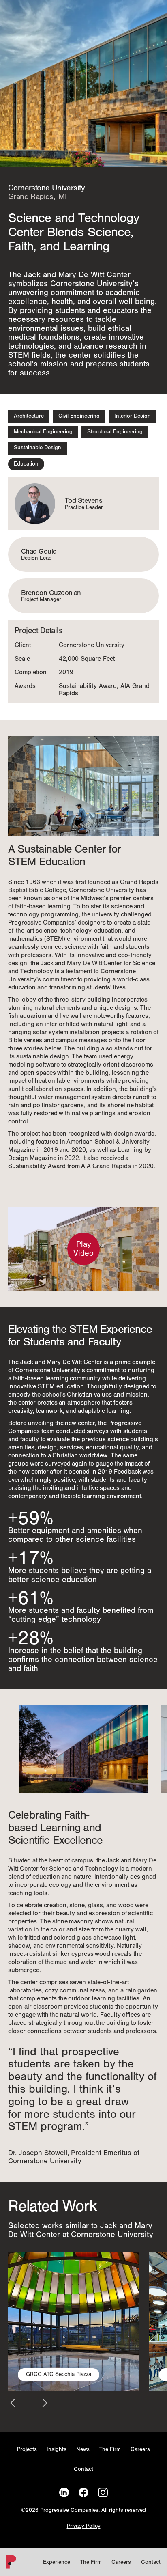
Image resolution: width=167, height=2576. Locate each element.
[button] (13, 2403)
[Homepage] (10, 2564)
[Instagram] (103, 2493)
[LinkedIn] (64, 2493)
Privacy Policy (84, 2526)
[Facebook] (83, 2493)
